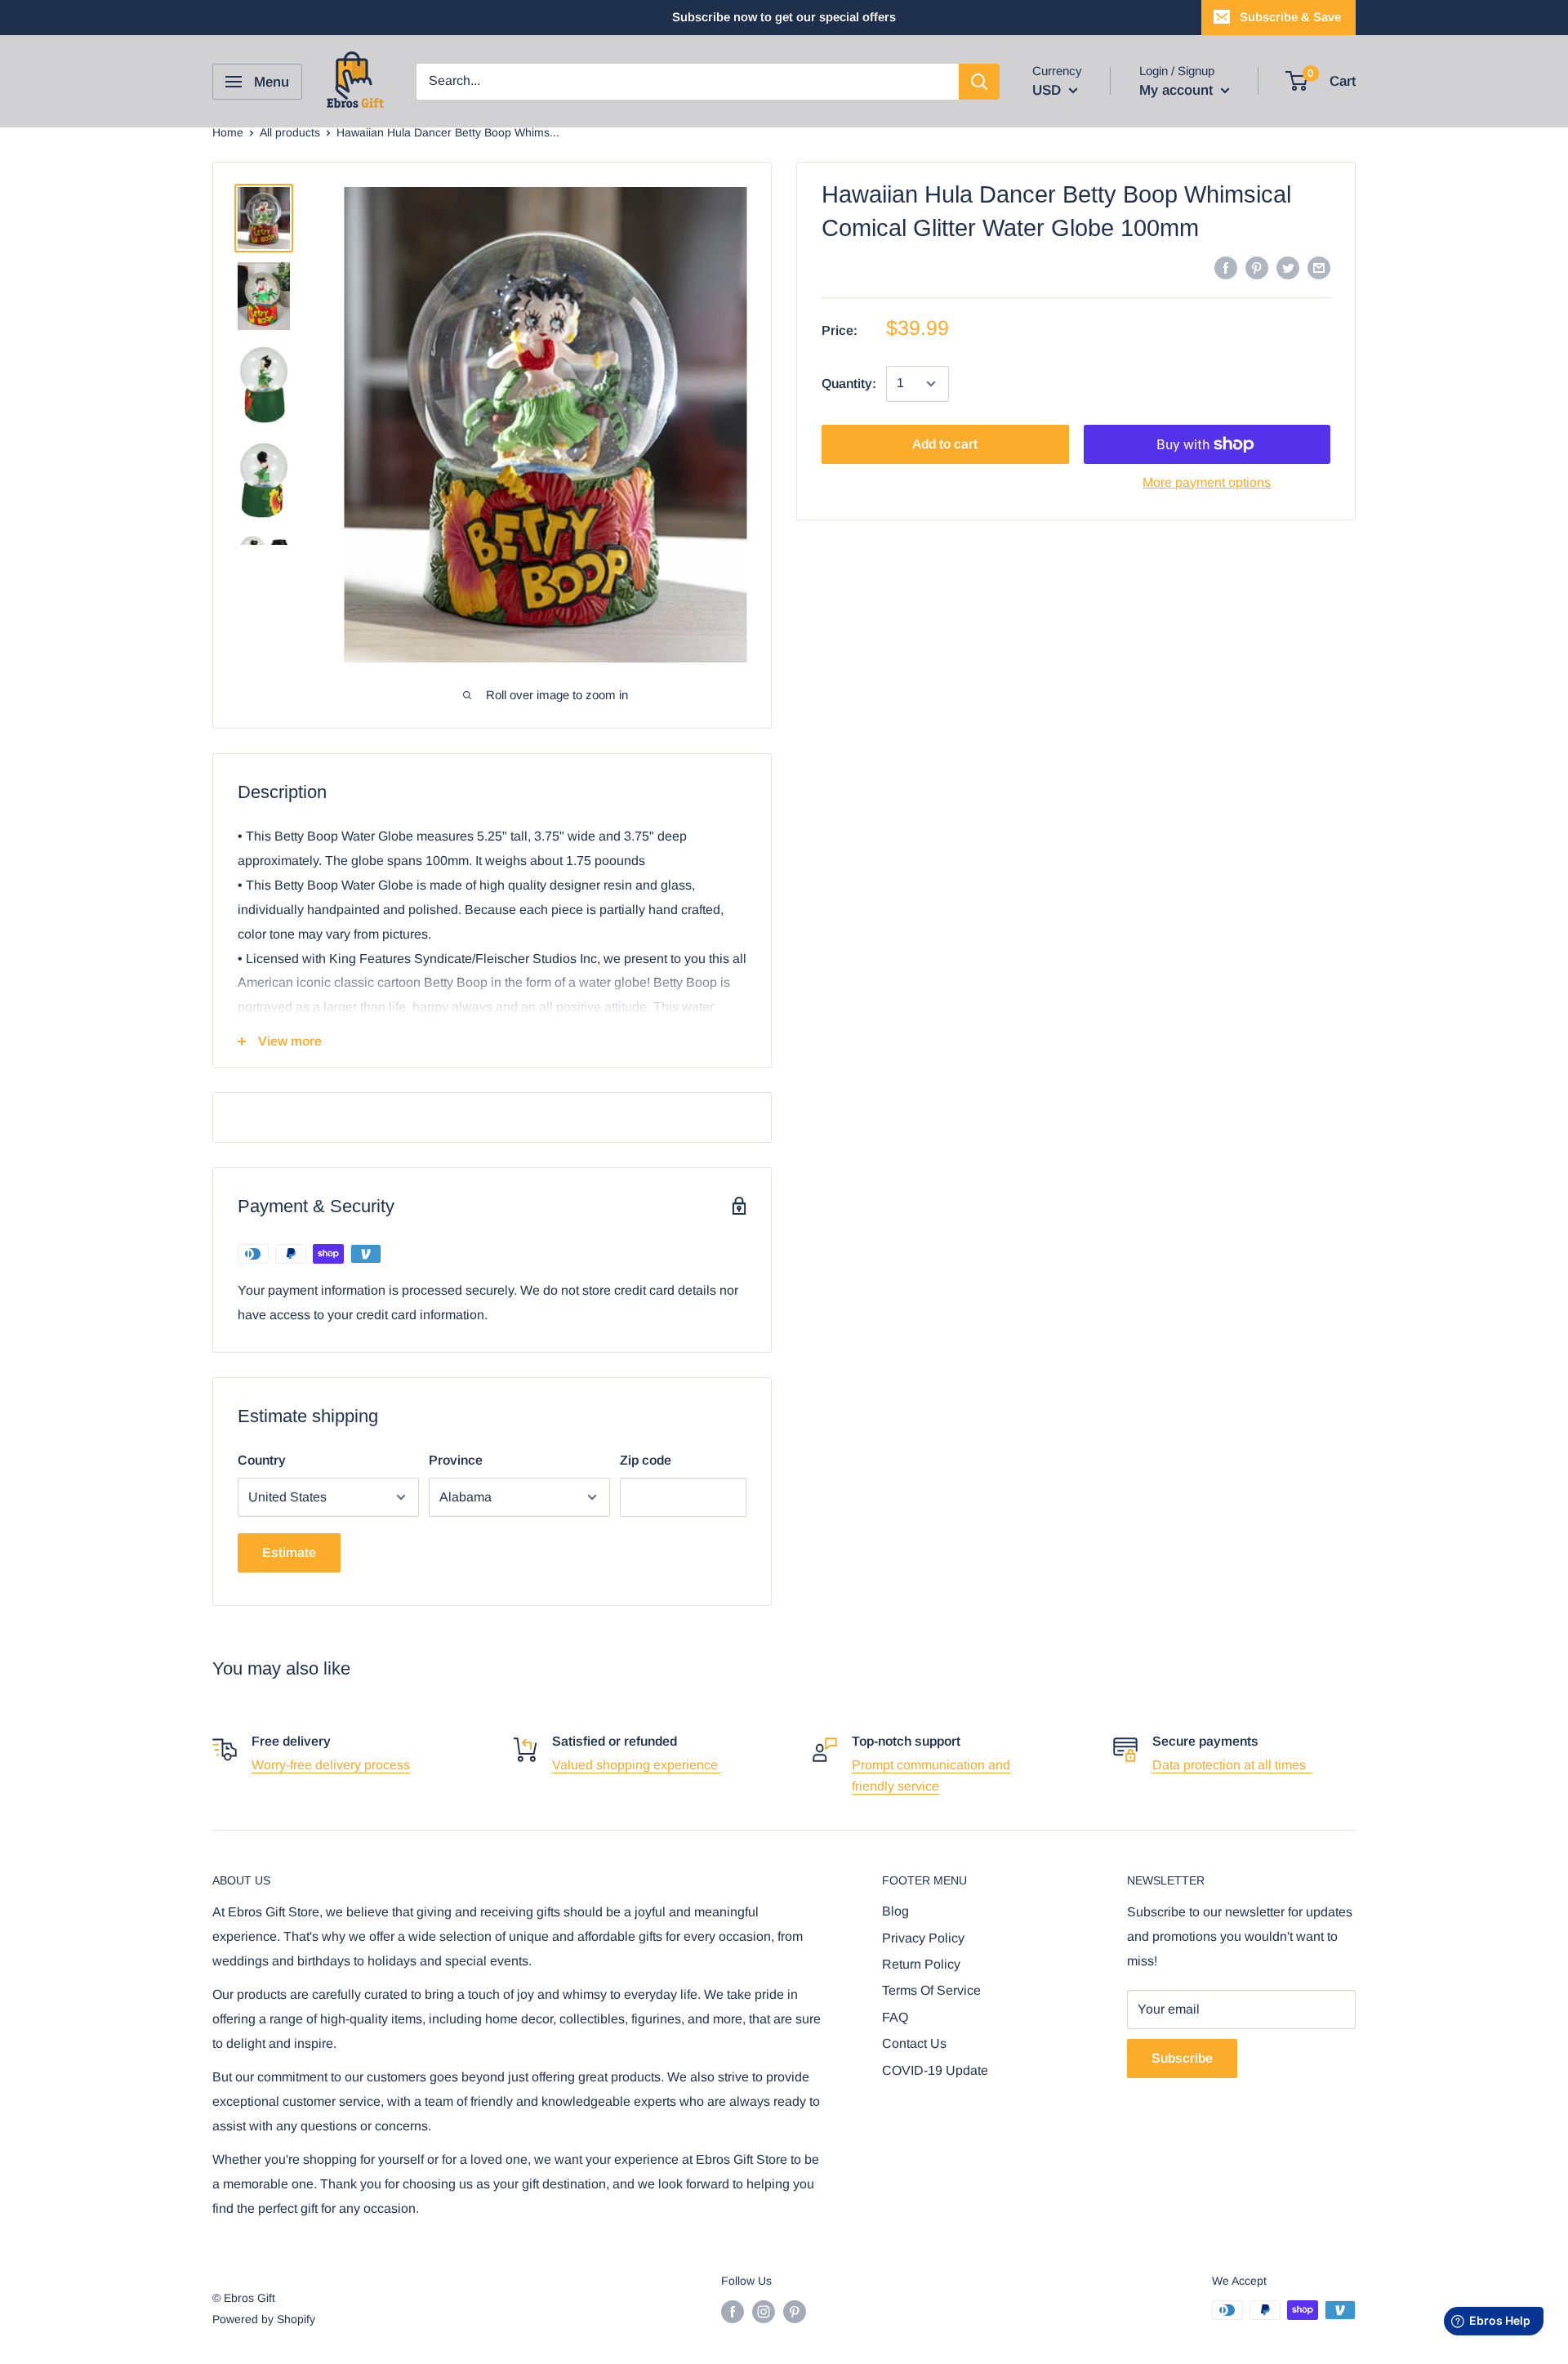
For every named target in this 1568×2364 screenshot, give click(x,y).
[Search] (979, 82)
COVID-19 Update (935, 2070)
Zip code (646, 1460)
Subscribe (1182, 2058)
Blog (895, 1911)
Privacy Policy (923, 1938)
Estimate (289, 1552)
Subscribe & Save (1290, 17)
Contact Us (914, 2043)
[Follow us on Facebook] (733, 2312)
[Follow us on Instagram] (764, 2312)
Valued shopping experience (637, 1765)
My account (1178, 90)
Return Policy (921, 1964)
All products (290, 132)
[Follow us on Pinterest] (795, 2312)
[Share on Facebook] (1226, 267)
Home (228, 132)
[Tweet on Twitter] (1288, 267)
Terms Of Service (931, 1990)
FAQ (895, 2017)
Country (262, 1460)
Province (456, 1460)
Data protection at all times (1232, 1765)
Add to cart (945, 444)
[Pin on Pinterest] (1257, 267)
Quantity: (849, 384)
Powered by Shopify (264, 2319)
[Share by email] (1319, 267)
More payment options (1207, 482)
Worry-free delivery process (331, 1765)
